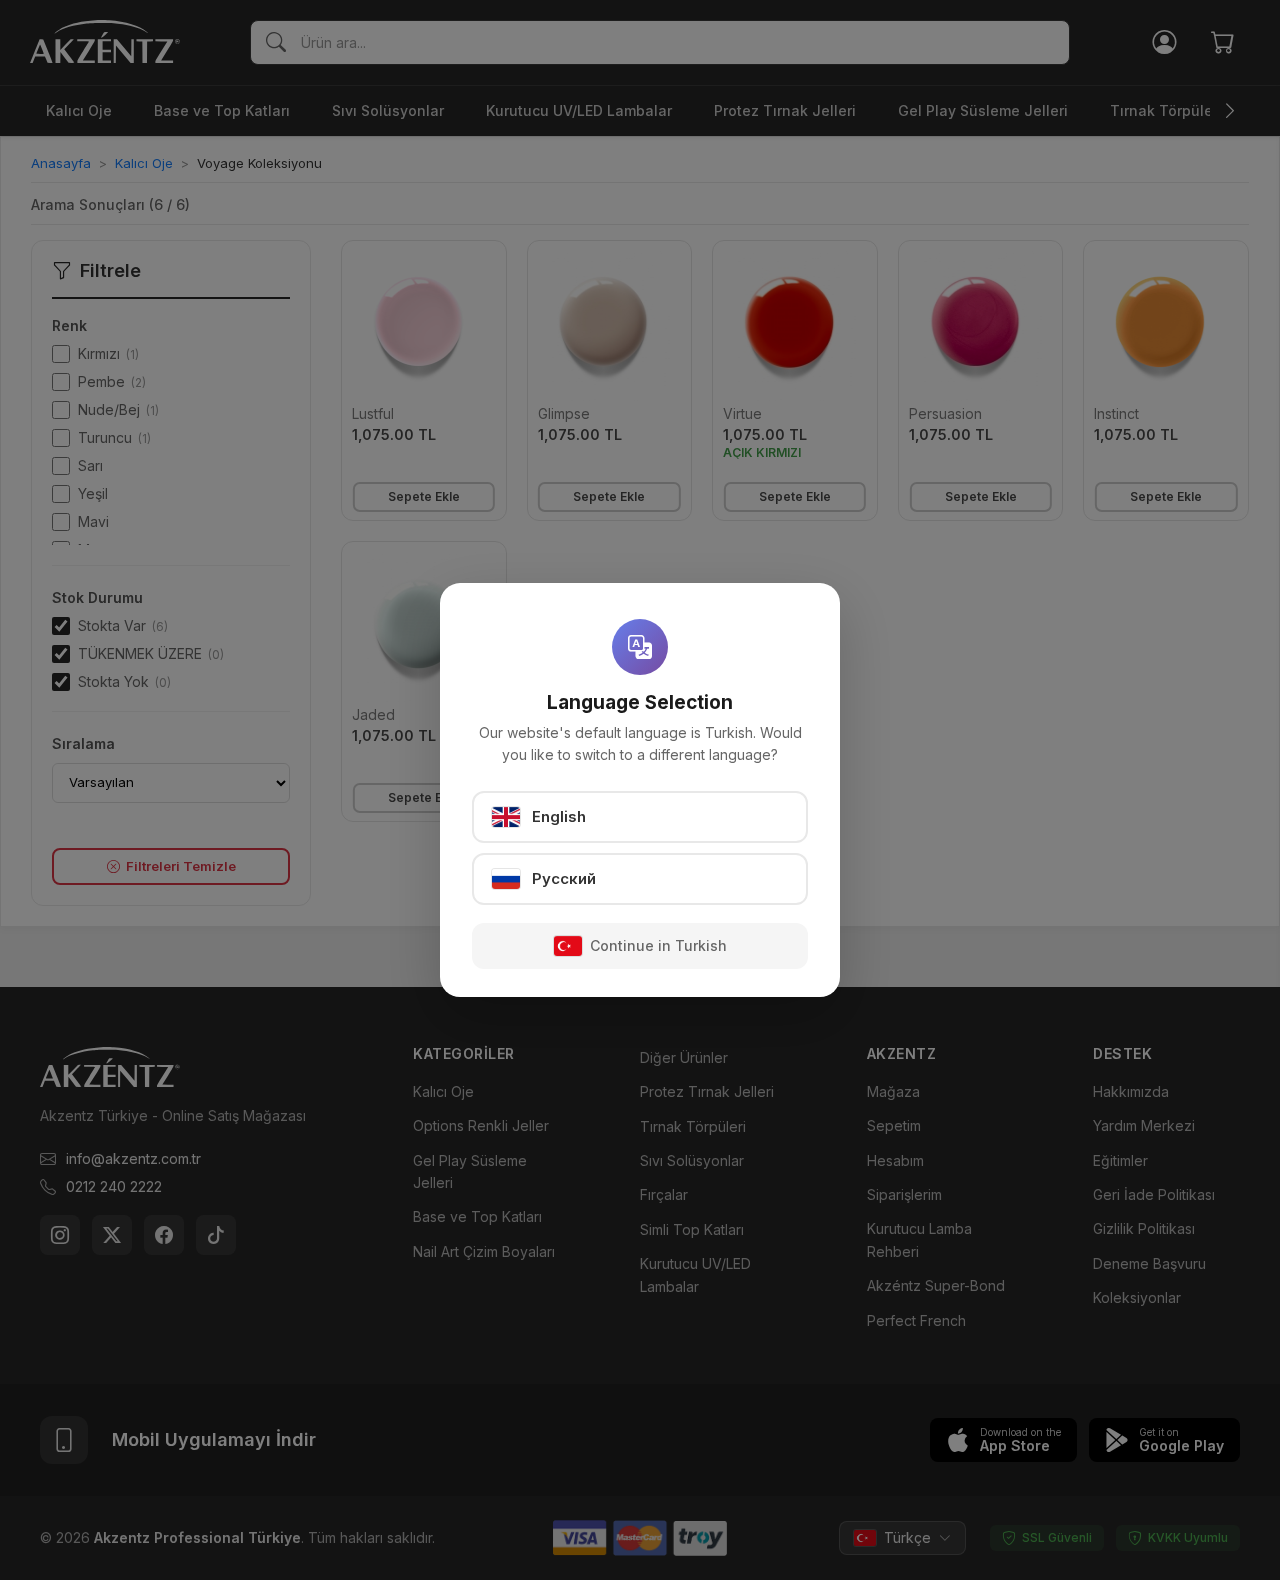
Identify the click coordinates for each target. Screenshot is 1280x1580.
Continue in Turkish (658, 945)
